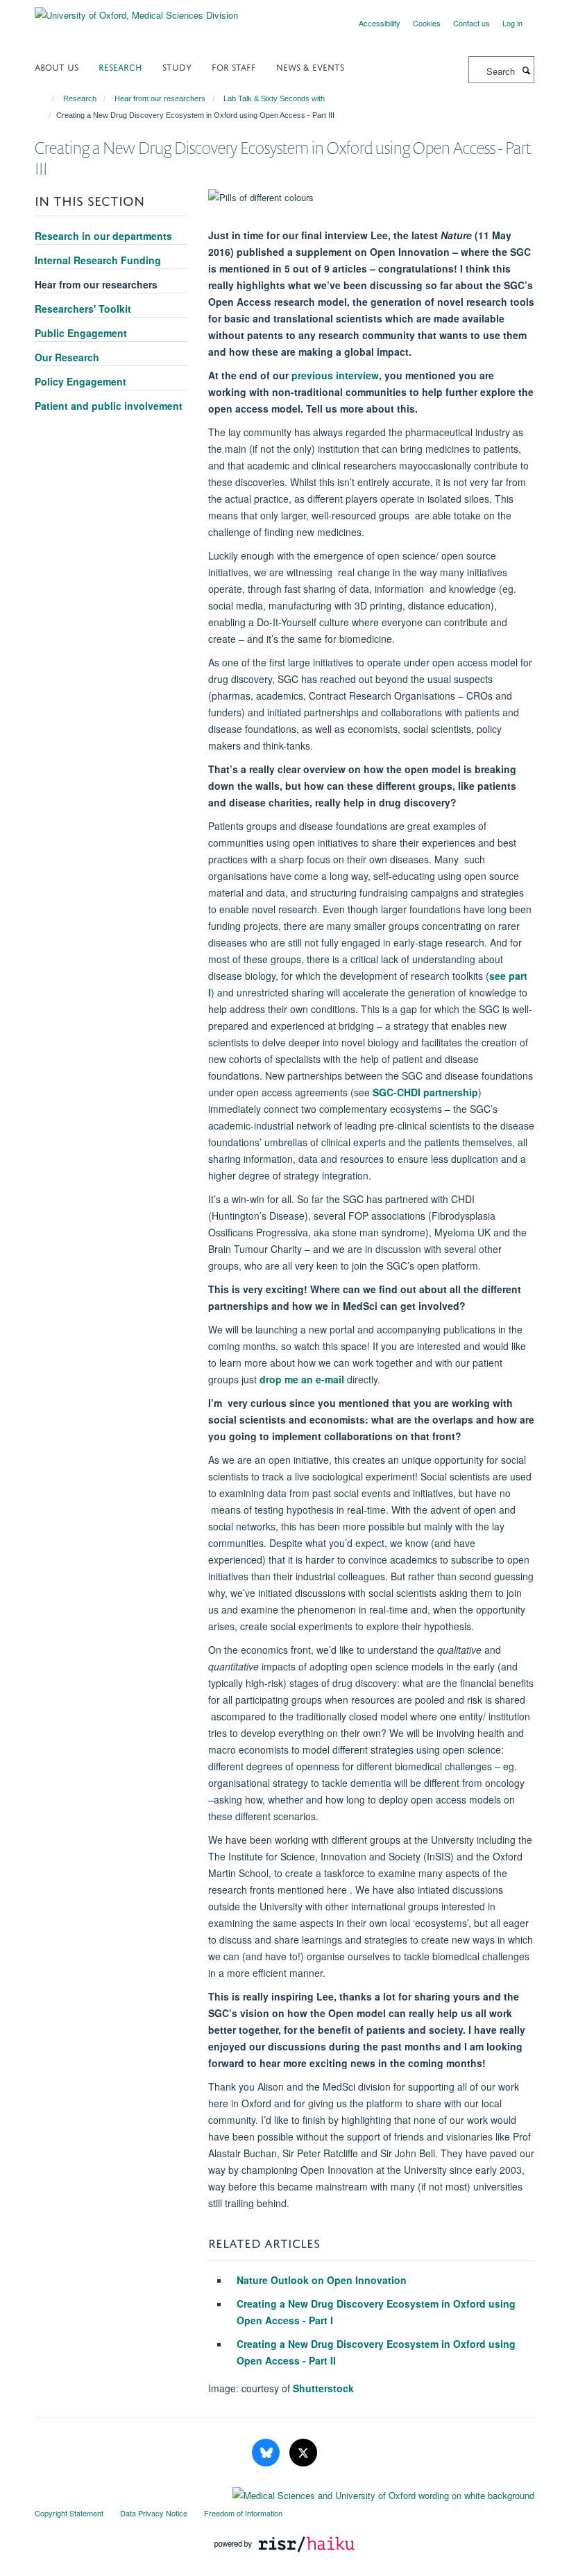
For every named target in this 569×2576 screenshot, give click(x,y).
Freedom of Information (243, 2513)
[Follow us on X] (303, 2453)
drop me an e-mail (302, 1379)
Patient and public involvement (109, 406)
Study (177, 66)
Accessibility (380, 23)
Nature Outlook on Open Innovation (322, 2280)
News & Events (310, 66)
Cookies (427, 23)
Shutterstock (323, 2388)
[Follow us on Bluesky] (267, 2453)
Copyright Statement (69, 2513)
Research (120, 66)
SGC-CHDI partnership (425, 1092)
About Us (57, 66)
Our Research (67, 357)
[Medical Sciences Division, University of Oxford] (284, 2492)
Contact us (472, 23)
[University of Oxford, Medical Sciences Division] (136, 10)
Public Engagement (81, 333)
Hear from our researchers (160, 98)
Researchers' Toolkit (83, 309)
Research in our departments (103, 236)
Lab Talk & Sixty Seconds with (274, 98)
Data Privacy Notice (154, 2513)
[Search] (526, 70)
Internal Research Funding (98, 260)
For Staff (234, 66)
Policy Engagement (80, 381)
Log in (512, 23)
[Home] (47, 98)
